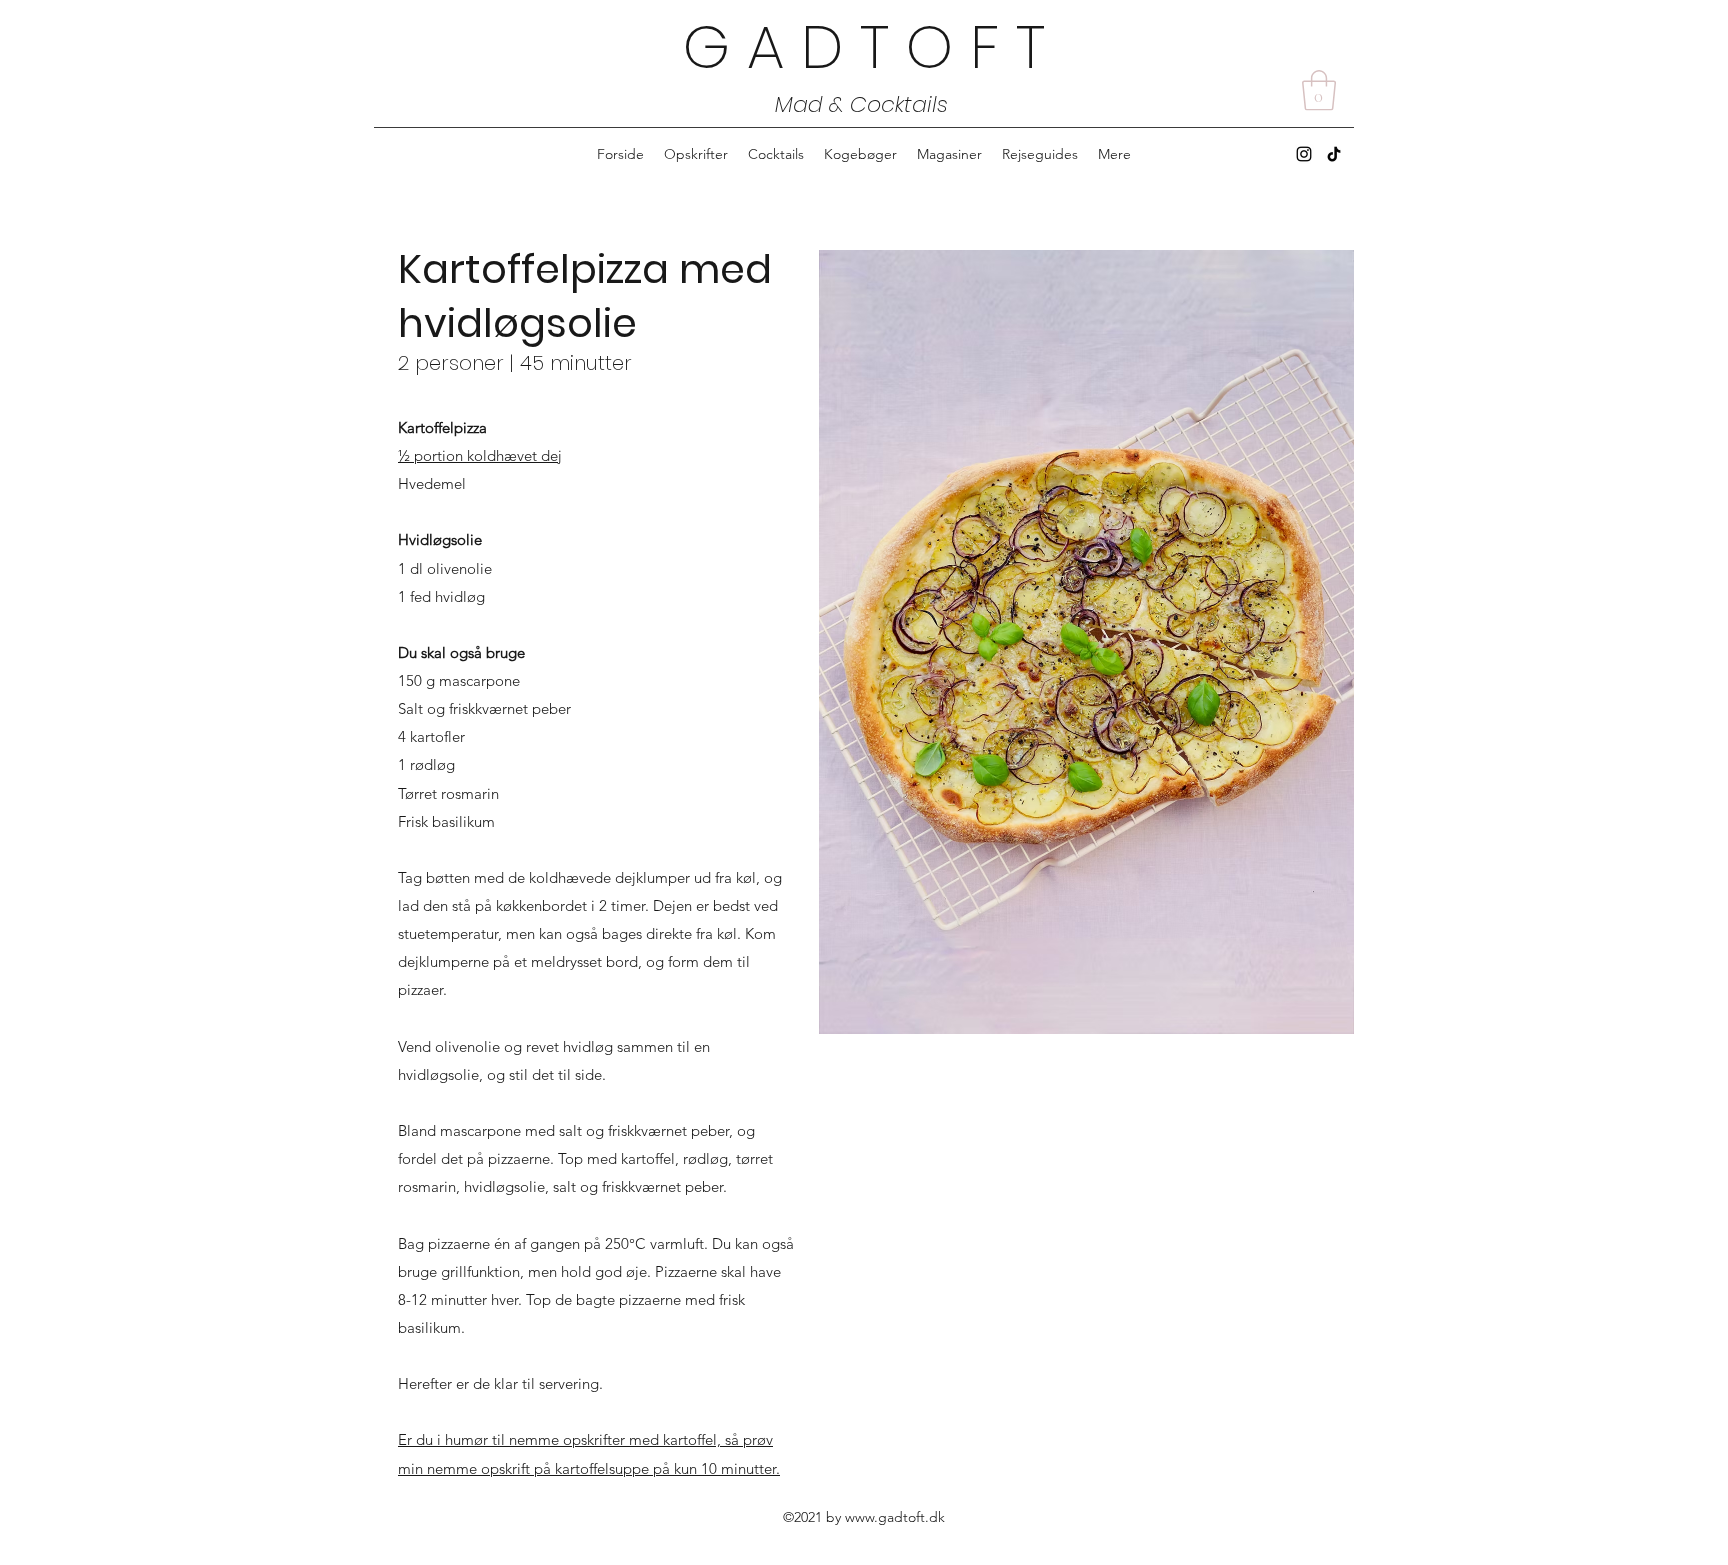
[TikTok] (1334, 154)
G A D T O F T (864, 47)
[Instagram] (1304, 154)
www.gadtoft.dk (895, 1517)
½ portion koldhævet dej (480, 455)
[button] (1319, 90)
